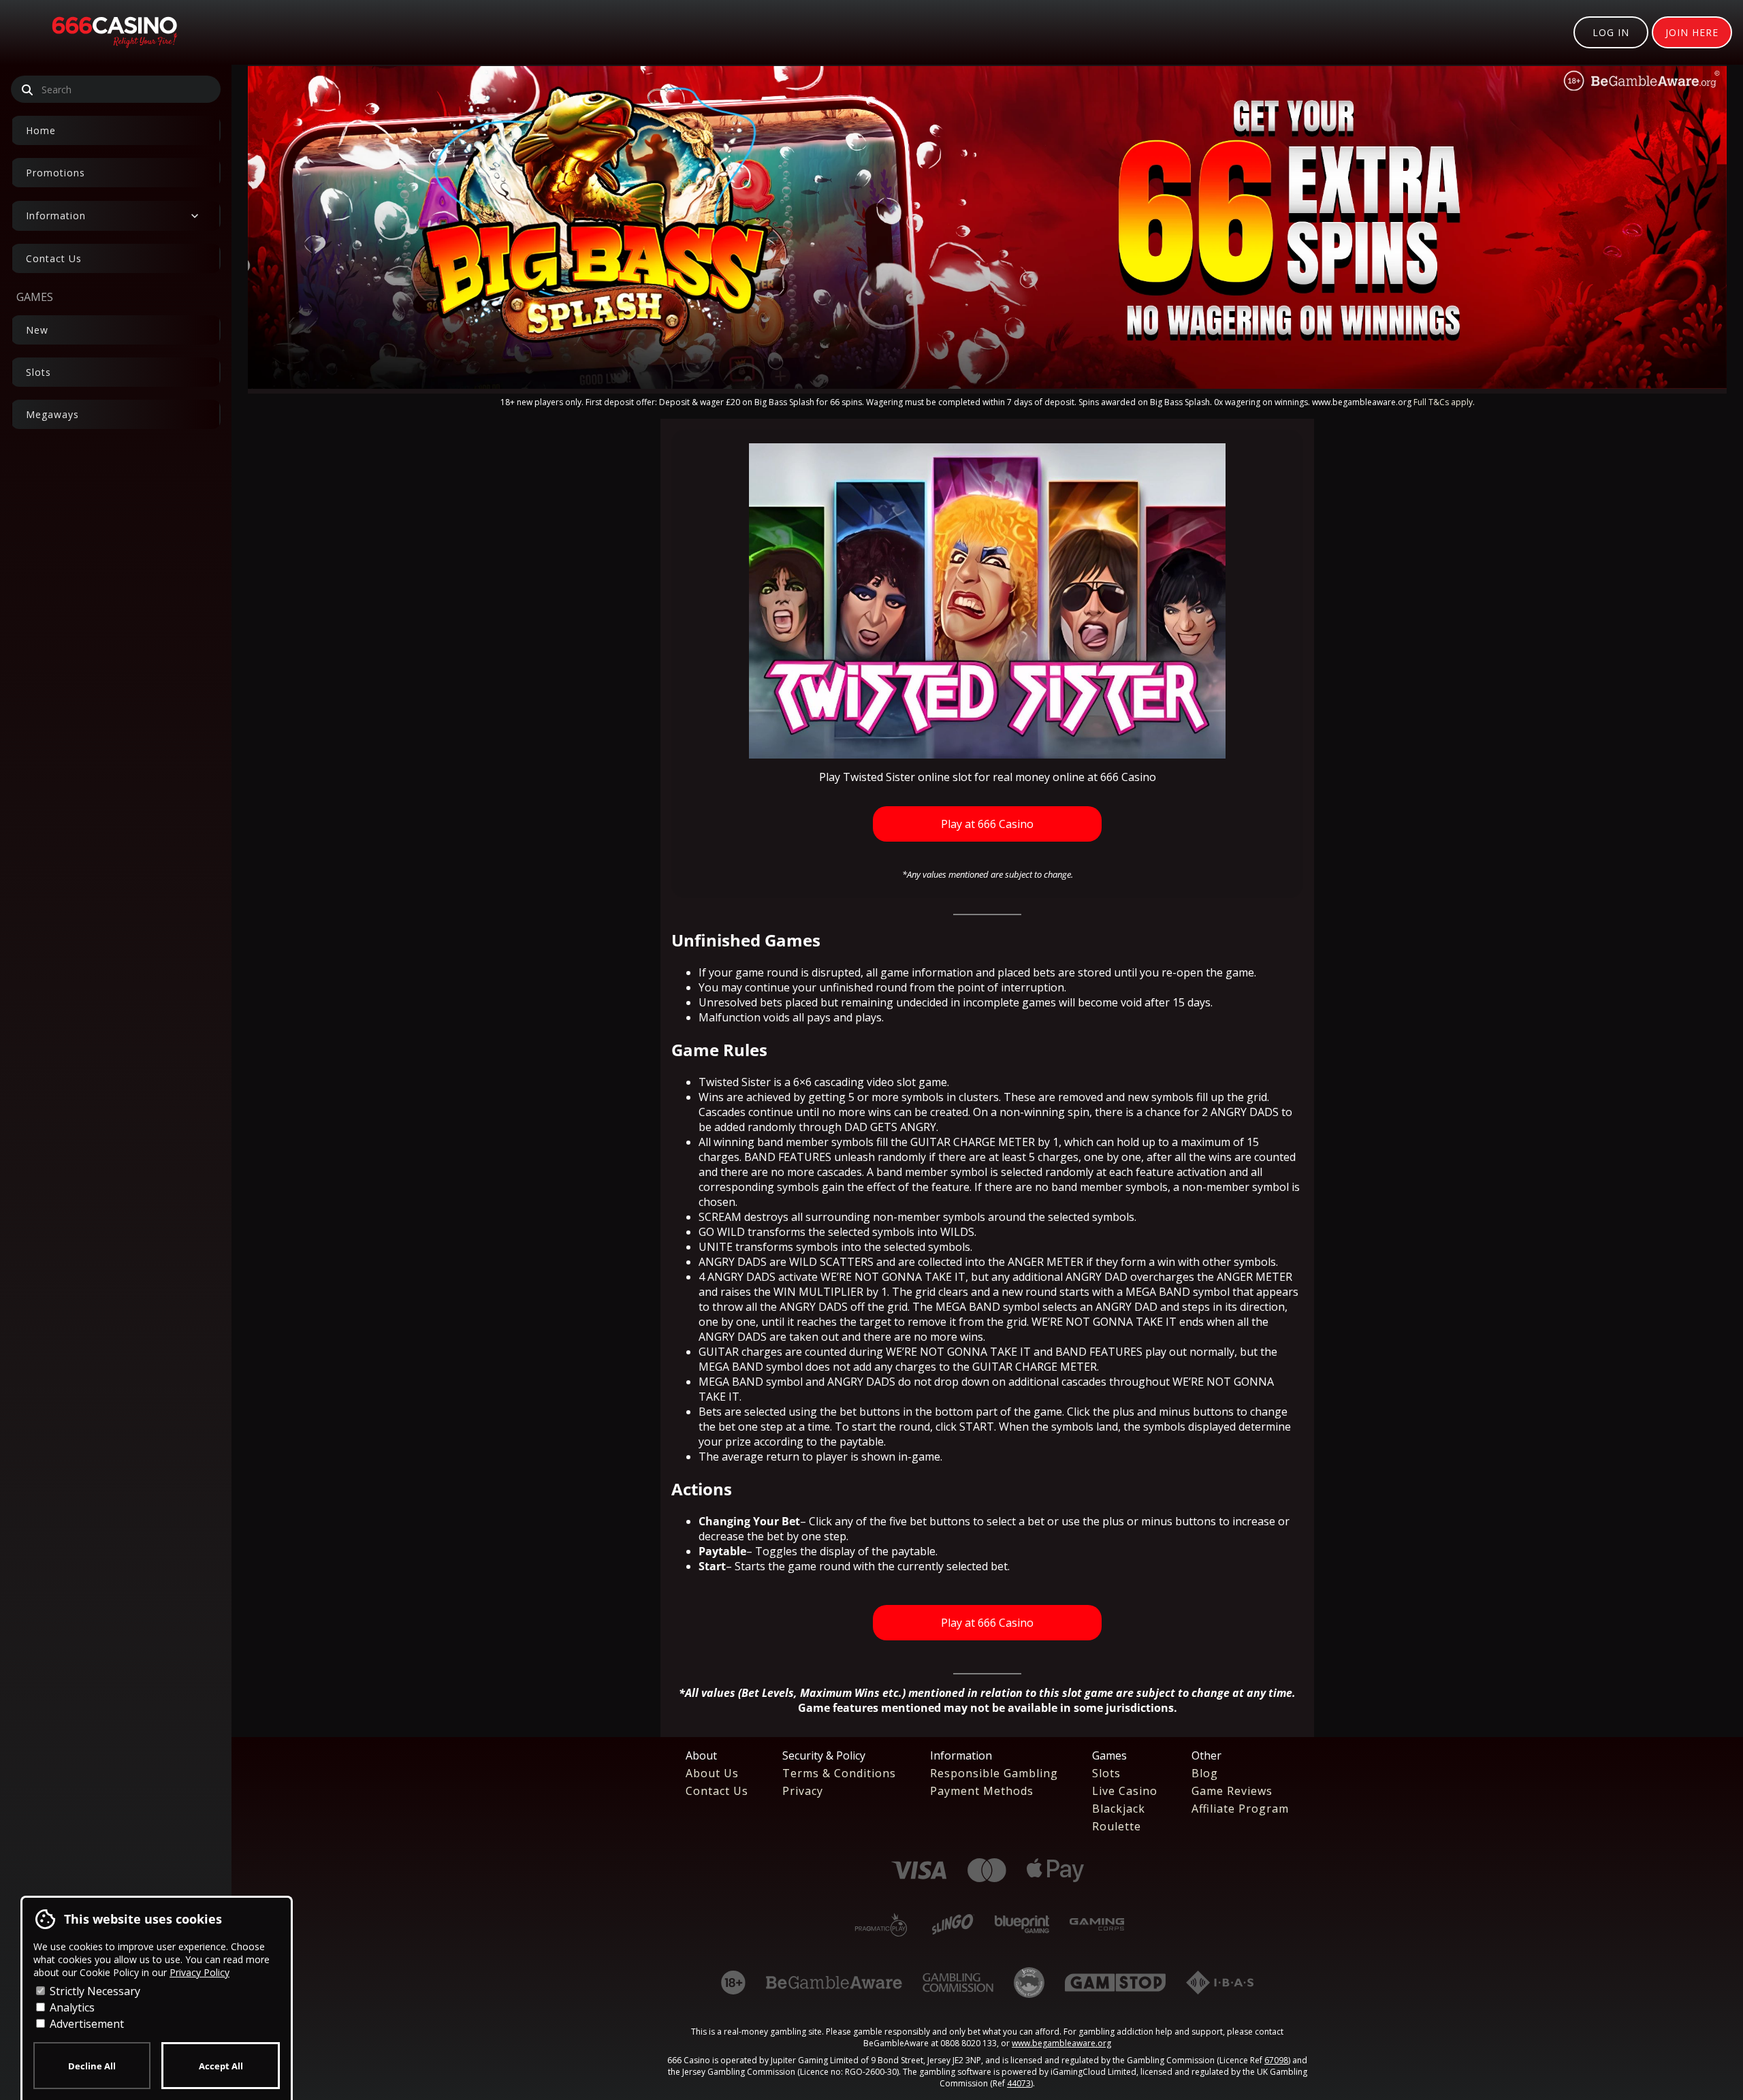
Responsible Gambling (994, 1773)
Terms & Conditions (839, 1773)
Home (41, 130)
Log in (1611, 32)
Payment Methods (982, 1791)
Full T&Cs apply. (1444, 402)
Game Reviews (1232, 1791)
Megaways (52, 414)
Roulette (1117, 1826)
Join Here (1692, 32)
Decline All (92, 2066)
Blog (1205, 1773)
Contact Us (54, 258)
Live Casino (1125, 1791)
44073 (1019, 2083)
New (37, 330)
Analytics (71, 2007)
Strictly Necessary (94, 1991)
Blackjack (1119, 1809)
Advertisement (85, 2024)
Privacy (803, 1791)
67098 (1276, 2060)
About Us (712, 1773)
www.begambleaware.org (1061, 2043)
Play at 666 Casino (987, 824)
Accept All (221, 2066)
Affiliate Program (1240, 1809)
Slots (38, 372)
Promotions (55, 173)
